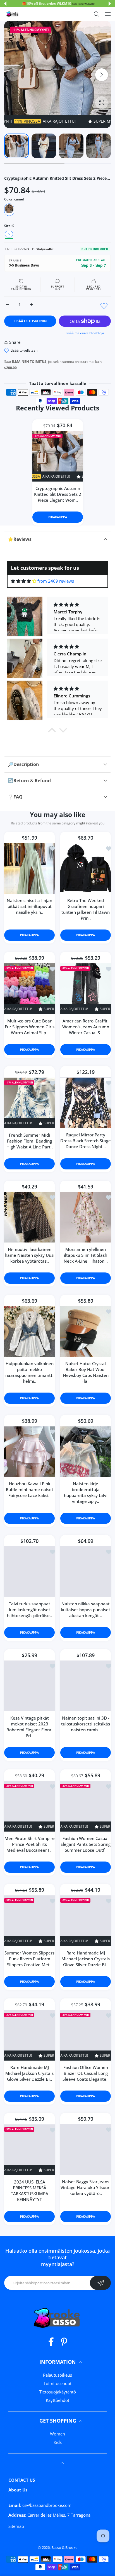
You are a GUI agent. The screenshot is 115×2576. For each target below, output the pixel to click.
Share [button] (15, 342)
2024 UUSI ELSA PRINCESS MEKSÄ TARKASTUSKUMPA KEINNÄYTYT (30, 2190)
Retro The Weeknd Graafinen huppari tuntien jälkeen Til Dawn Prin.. (86, 909)
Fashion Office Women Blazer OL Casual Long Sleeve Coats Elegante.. (86, 2073)
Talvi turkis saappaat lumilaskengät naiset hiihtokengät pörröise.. (29, 1610)
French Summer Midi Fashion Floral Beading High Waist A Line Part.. (30, 1141)
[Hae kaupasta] (96, 14)
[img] (24, 581)
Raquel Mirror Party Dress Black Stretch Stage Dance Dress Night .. (86, 1141)
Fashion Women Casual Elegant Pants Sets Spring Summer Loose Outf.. (86, 1844)
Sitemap (16, 2526)
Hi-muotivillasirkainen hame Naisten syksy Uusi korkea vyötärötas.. (30, 1255)
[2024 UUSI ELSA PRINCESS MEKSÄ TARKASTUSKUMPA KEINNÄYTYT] (29, 2149)
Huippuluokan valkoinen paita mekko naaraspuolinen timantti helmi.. (29, 1372)
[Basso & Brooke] (13, 14)
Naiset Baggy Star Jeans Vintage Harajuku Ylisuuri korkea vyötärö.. (86, 2187)
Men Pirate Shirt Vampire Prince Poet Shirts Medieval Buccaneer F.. (30, 1844)
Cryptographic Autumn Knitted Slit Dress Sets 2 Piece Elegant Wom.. (58, 494)
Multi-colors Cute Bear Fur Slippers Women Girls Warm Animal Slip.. (30, 1026)
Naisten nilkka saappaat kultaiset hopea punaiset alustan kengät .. (86, 1610)
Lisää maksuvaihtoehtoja (85, 333)
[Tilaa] (100, 2283)
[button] (5, 4)
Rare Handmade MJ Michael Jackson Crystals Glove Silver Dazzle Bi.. (86, 1959)
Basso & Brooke (64, 2547)
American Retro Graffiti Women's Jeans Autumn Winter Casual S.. (86, 1026)
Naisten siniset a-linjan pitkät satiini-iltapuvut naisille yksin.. (29, 906)
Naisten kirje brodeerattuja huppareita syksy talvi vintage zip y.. (86, 1492)
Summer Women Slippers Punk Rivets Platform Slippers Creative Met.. (29, 1959)
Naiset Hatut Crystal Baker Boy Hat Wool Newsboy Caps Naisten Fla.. (86, 1372)
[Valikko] (108, 14)
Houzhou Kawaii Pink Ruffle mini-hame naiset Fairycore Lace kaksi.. (30, 1489)
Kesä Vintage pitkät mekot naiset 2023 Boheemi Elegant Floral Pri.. (29, 1727)
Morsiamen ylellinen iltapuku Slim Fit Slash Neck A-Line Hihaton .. (86, 1255)
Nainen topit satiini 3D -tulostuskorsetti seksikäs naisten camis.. (86, 1724)
